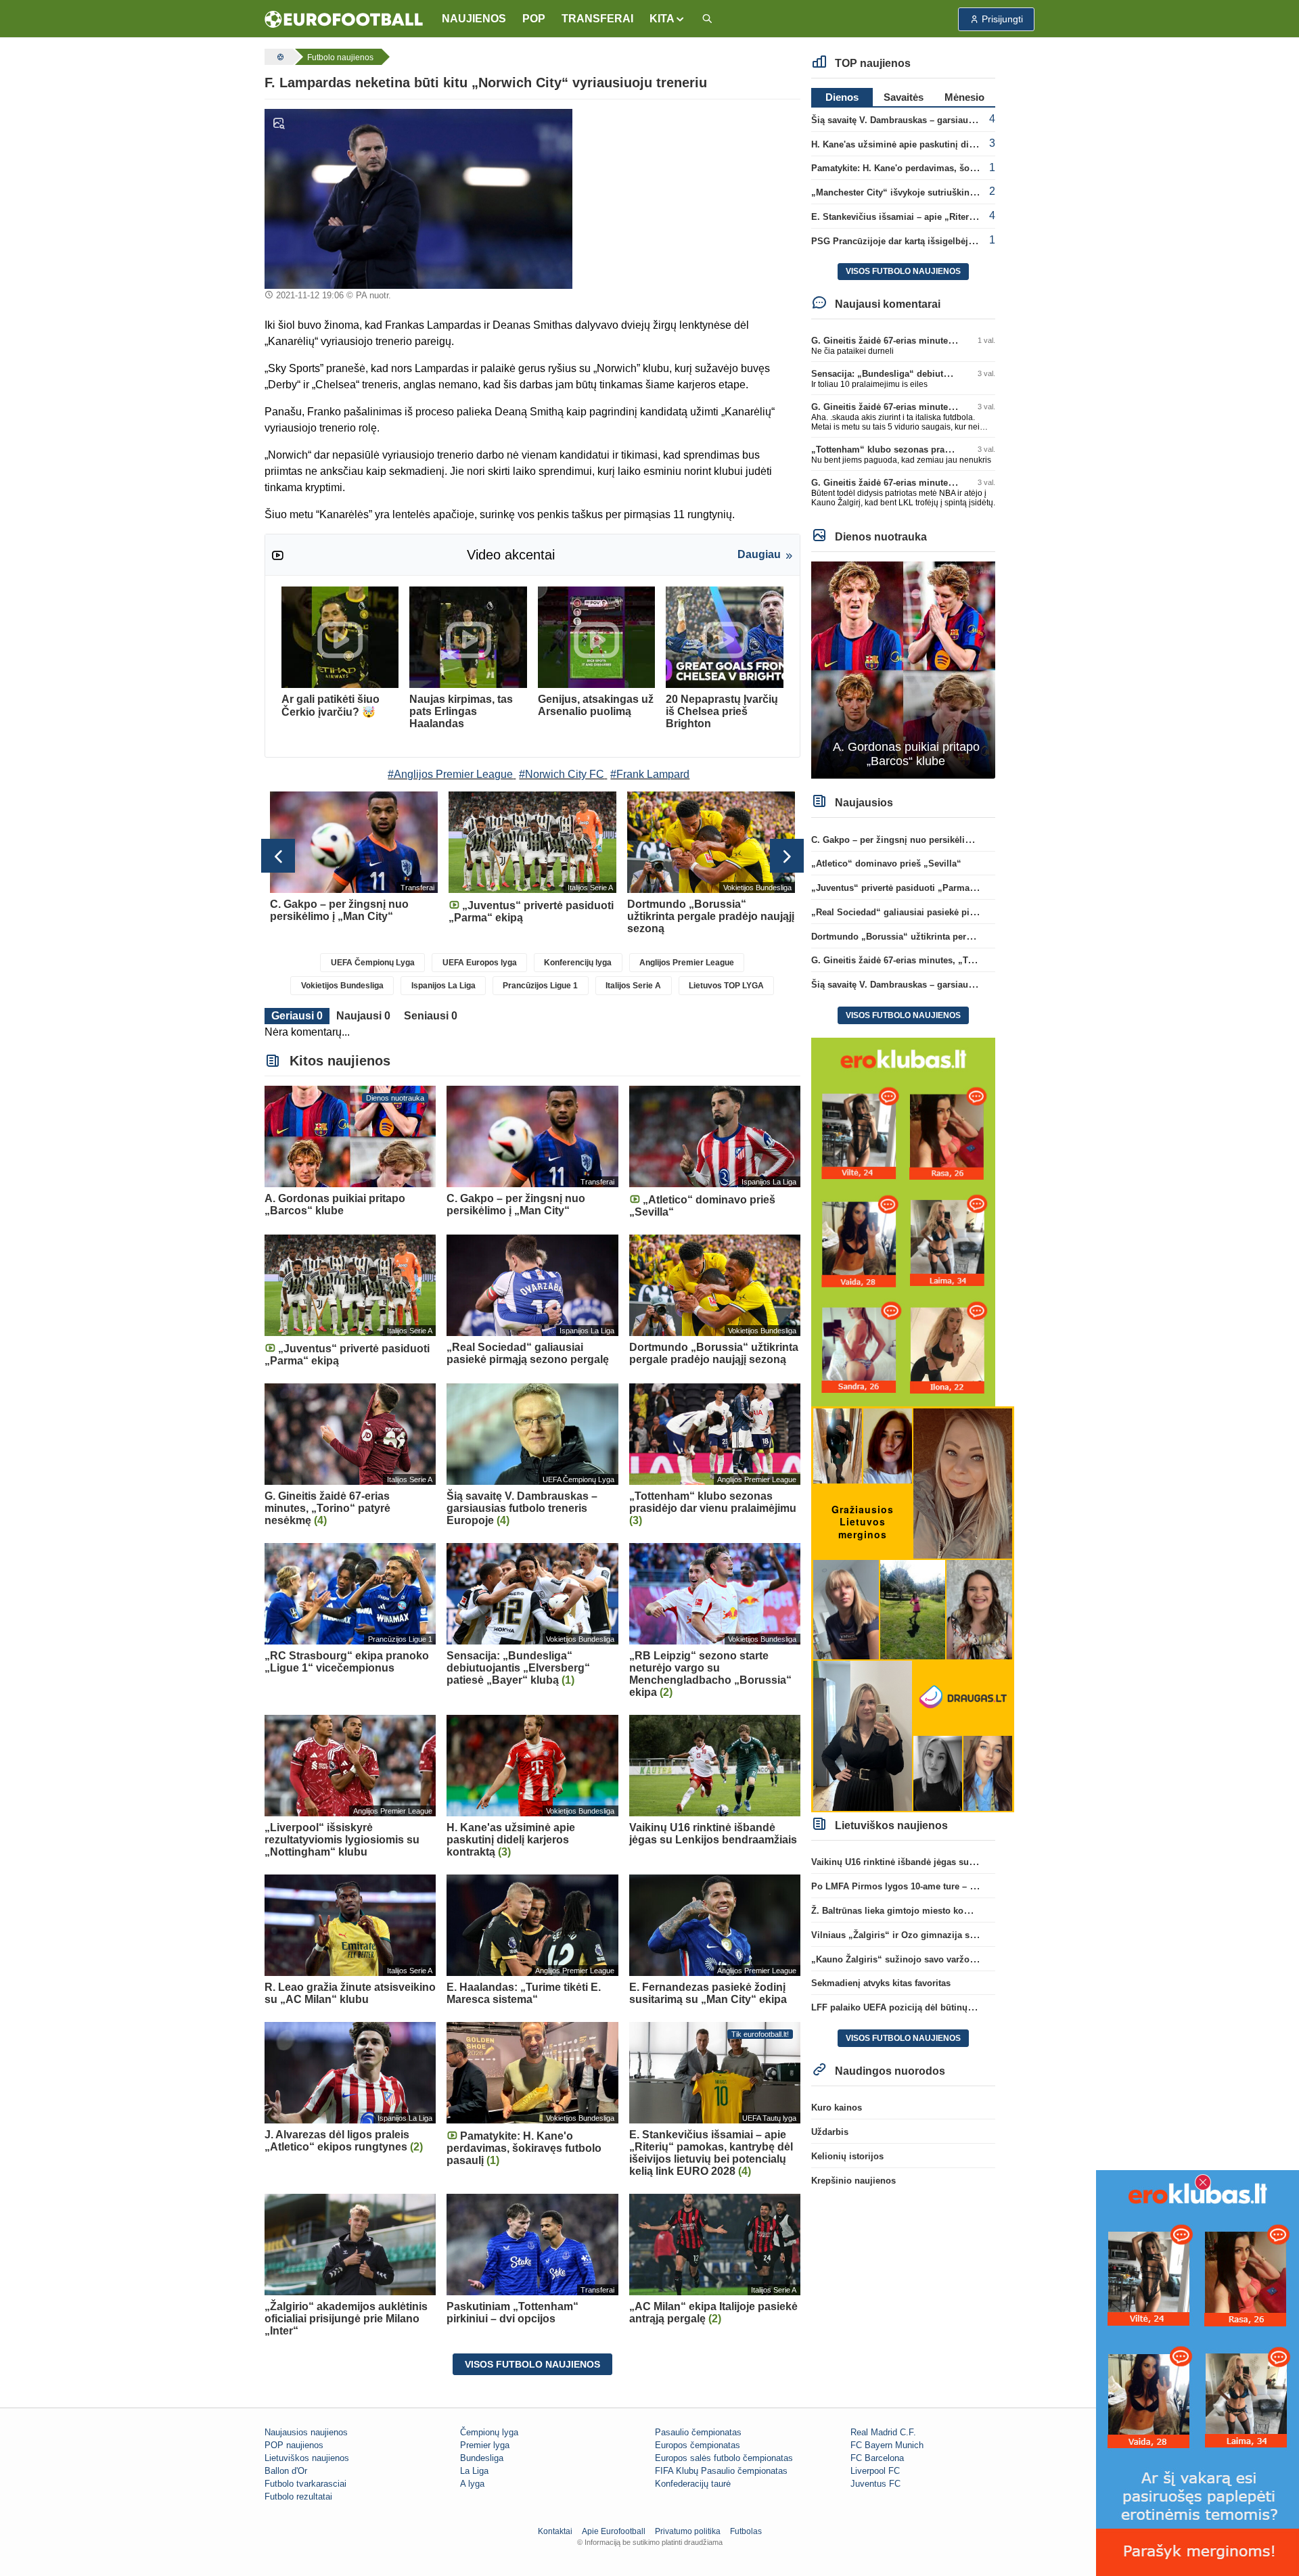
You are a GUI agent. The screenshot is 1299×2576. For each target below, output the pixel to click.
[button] (667, 19)
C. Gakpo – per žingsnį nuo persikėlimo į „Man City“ (922, 840)
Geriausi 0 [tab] (297, 1016)
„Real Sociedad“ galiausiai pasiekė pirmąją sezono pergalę (936, 912)
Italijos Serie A (633, 986)
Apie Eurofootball (614, 2531)
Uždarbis (830, 2132)
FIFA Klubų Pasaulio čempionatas (721, 2471)
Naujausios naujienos (306, 2432)
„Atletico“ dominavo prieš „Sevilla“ (886, 864)
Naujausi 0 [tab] (363, 1016)
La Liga (474, 2471)
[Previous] (278, 856)
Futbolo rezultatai (298, 2497)
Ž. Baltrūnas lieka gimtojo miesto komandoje (906, 1911)
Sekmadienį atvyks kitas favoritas (881, 1983)
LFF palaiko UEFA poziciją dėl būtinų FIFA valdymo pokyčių (937, 2007)
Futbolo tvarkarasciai (305, 2484)
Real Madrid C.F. (883, 2432)
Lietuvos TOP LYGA (726, 986)
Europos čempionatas (698, 2445)
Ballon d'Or (286, 2471)
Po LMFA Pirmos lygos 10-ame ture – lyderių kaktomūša (929, 1886)
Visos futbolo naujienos (532, 2364)
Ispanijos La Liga (443, 986)
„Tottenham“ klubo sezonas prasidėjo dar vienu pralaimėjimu (941, 450)
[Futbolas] (279, 57)
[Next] (787, 856)
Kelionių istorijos (847, 2156)
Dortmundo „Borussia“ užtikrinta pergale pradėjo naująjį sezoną (947, 937)
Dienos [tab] (842, 97)
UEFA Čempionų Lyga (373, 963)
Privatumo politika (688, 2531)
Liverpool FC (875, 2471)
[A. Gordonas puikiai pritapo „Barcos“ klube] (904, 669)
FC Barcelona (877, 2458)
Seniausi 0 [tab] (431, 1016)
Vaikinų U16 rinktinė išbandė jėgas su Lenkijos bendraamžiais (941, 1862)
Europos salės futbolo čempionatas (724, 2458)
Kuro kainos (837, 2108)
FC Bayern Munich (887, 2445)
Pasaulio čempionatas (698, 2432)
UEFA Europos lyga (480, 963)
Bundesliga (482, 2458)
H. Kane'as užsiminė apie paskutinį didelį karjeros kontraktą (937, 144)
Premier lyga (485, 2445)
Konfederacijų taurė (693, 2484)
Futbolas (746, 2531)
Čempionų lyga (489, 2432)
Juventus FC (875, 2484)
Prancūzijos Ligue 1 (540, 986)
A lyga (472, 2484)
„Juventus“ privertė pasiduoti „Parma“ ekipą (905, 888)
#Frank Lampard (650, 774)
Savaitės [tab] (904, 97)
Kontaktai (555, 2531)
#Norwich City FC (562, 774)
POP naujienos (294, 2445)
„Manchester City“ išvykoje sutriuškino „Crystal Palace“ (929, 192)
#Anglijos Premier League (450, 774)
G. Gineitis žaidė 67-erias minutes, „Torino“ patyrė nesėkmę (937, 341)
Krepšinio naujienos (853, 2181)
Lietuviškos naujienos (307, 2458)
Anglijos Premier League (687, 963)
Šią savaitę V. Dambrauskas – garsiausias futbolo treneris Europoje (952, 120)
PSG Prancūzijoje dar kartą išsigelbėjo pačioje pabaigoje (931, 241)
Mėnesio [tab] (964, 97)
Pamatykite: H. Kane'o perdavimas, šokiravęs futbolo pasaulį (938, 168)
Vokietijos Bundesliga (342, 986)
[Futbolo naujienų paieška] (707, 19)
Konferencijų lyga (578, 963)
